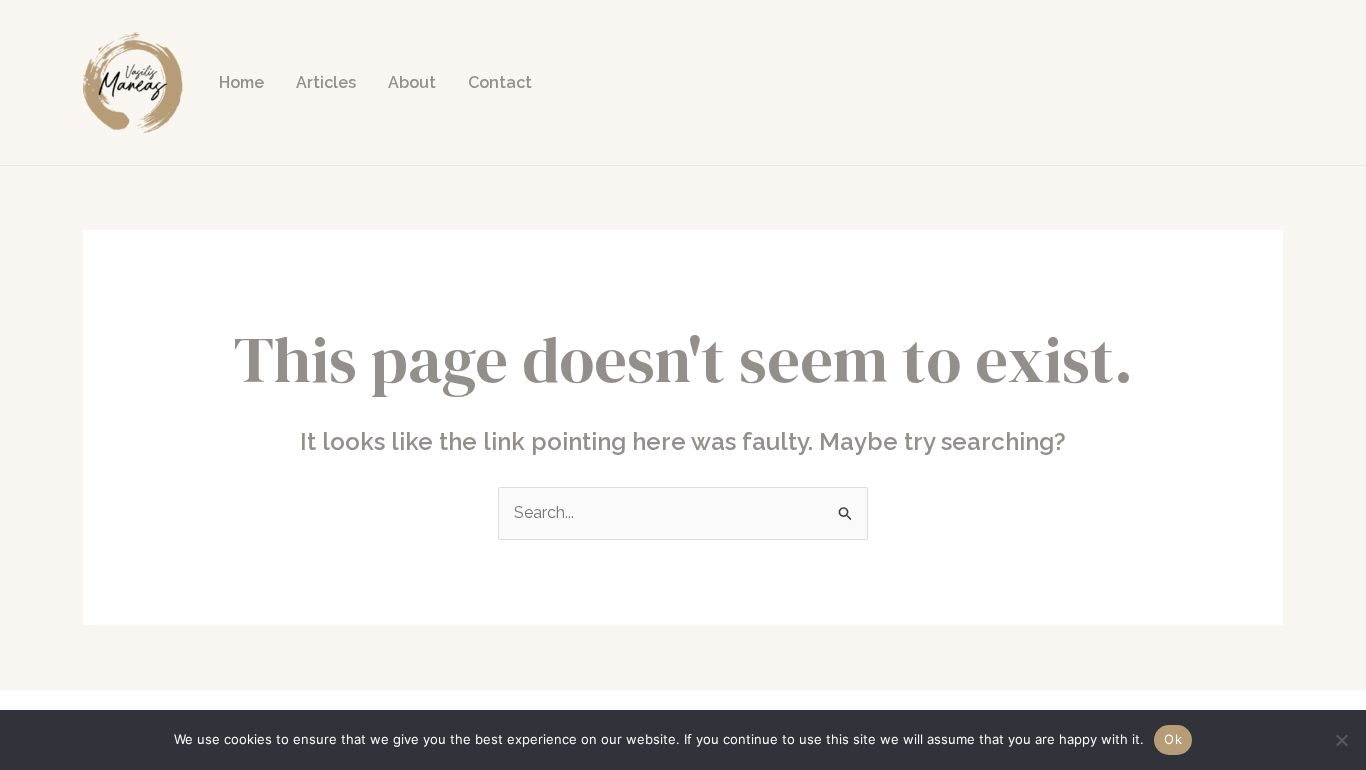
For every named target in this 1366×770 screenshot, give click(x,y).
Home (241, 82)
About (412, 82)
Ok (1173, 739)
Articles (326, 82)
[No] (1341, 740)
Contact (500, 82)
